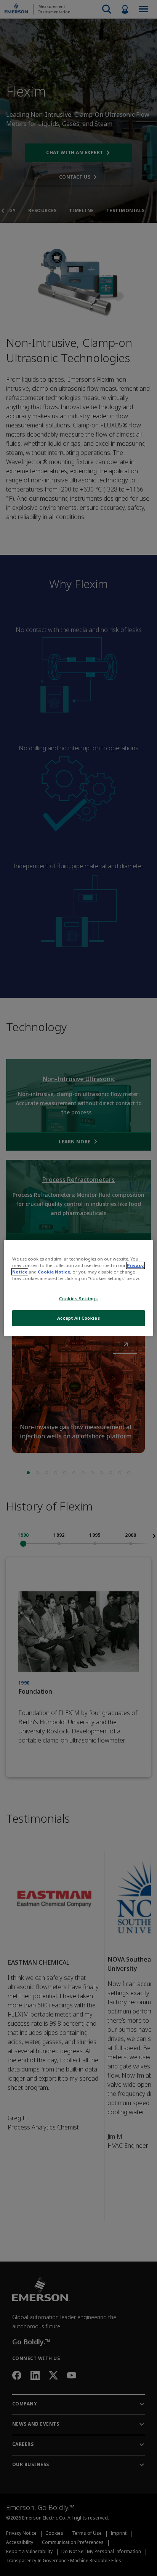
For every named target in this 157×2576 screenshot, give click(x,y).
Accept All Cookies (78, 1318)
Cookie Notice (54, 1272)
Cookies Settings (78, 1298)
